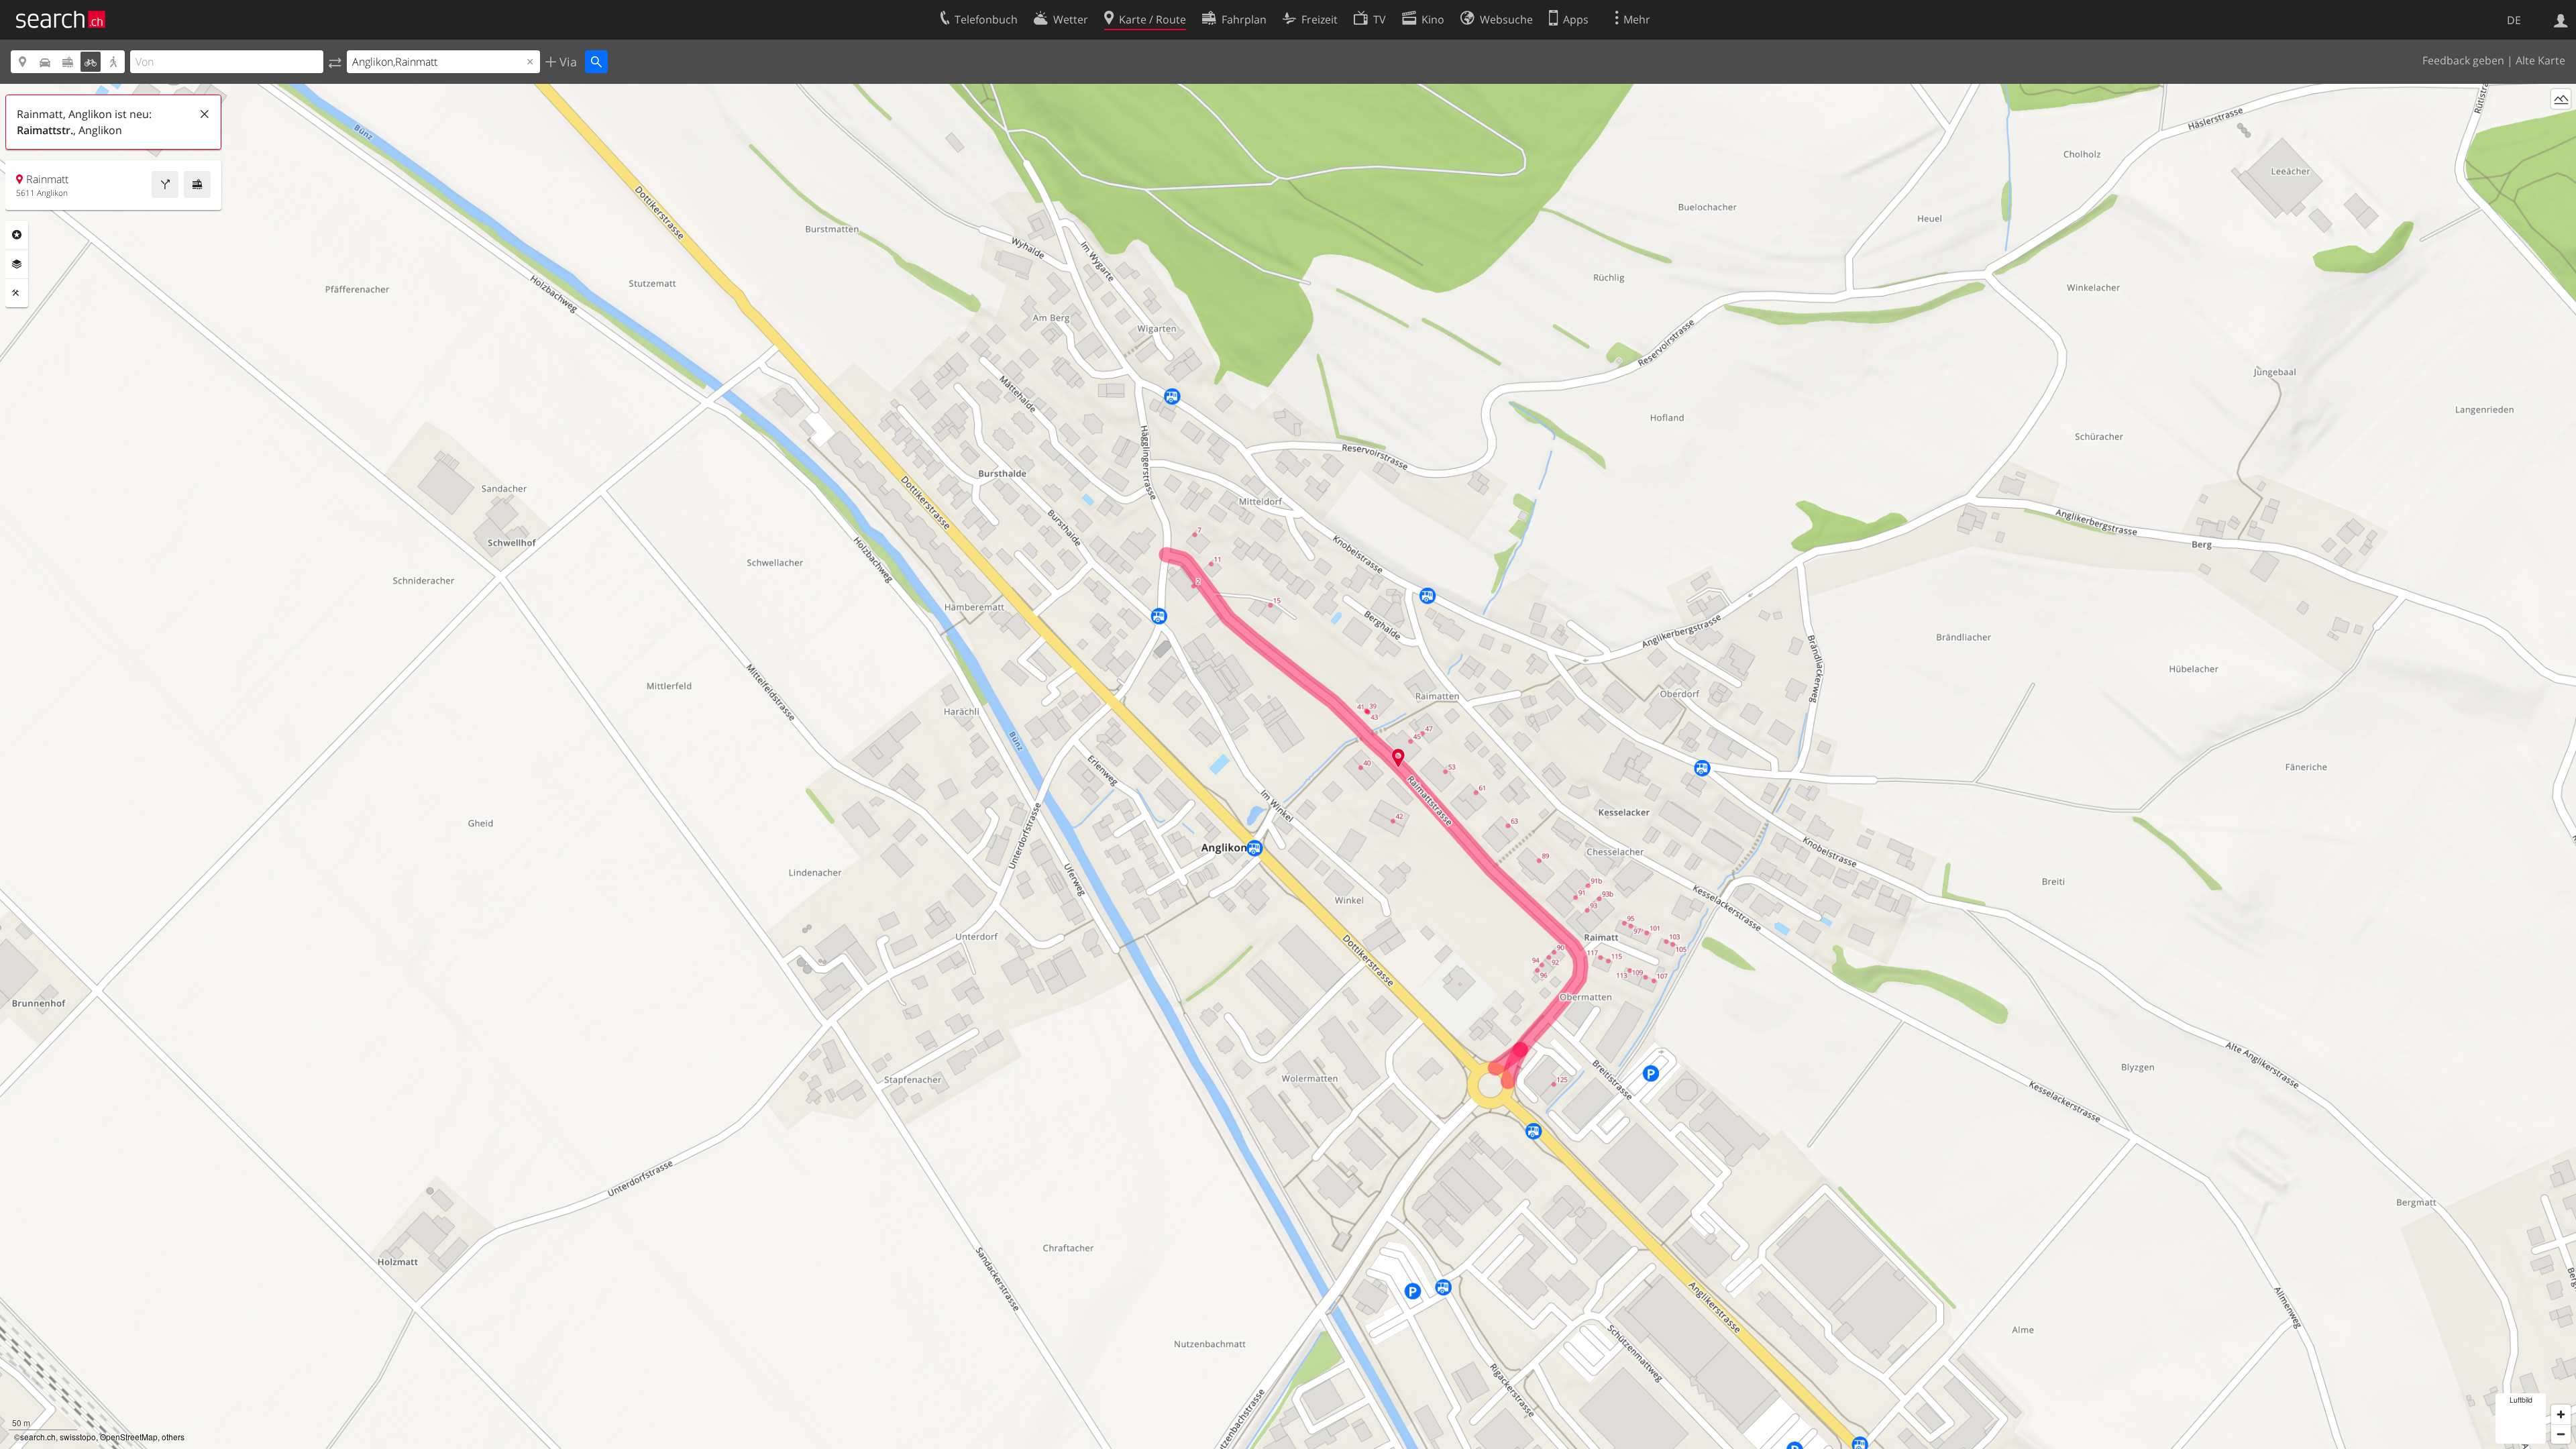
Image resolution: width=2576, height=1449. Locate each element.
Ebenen (17, 264)
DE (2514, 20)
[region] (1288, 766)
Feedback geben (2463, 60)
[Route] (165, 184)
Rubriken (17, 235)
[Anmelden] (2561, 19)
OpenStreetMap (129, 1437)
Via (567, 62)
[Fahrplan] (197, 184)
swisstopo (78, 1437)
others (173, 1437)
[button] (1398, 758)
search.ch (38, 1437)
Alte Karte (2540, 60)
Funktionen (17, 293)
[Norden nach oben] (2561, 124)
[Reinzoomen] (2561, 1414)
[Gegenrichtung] (335, 62)
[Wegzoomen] (2561, 1434)
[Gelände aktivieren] (2561, 99)
